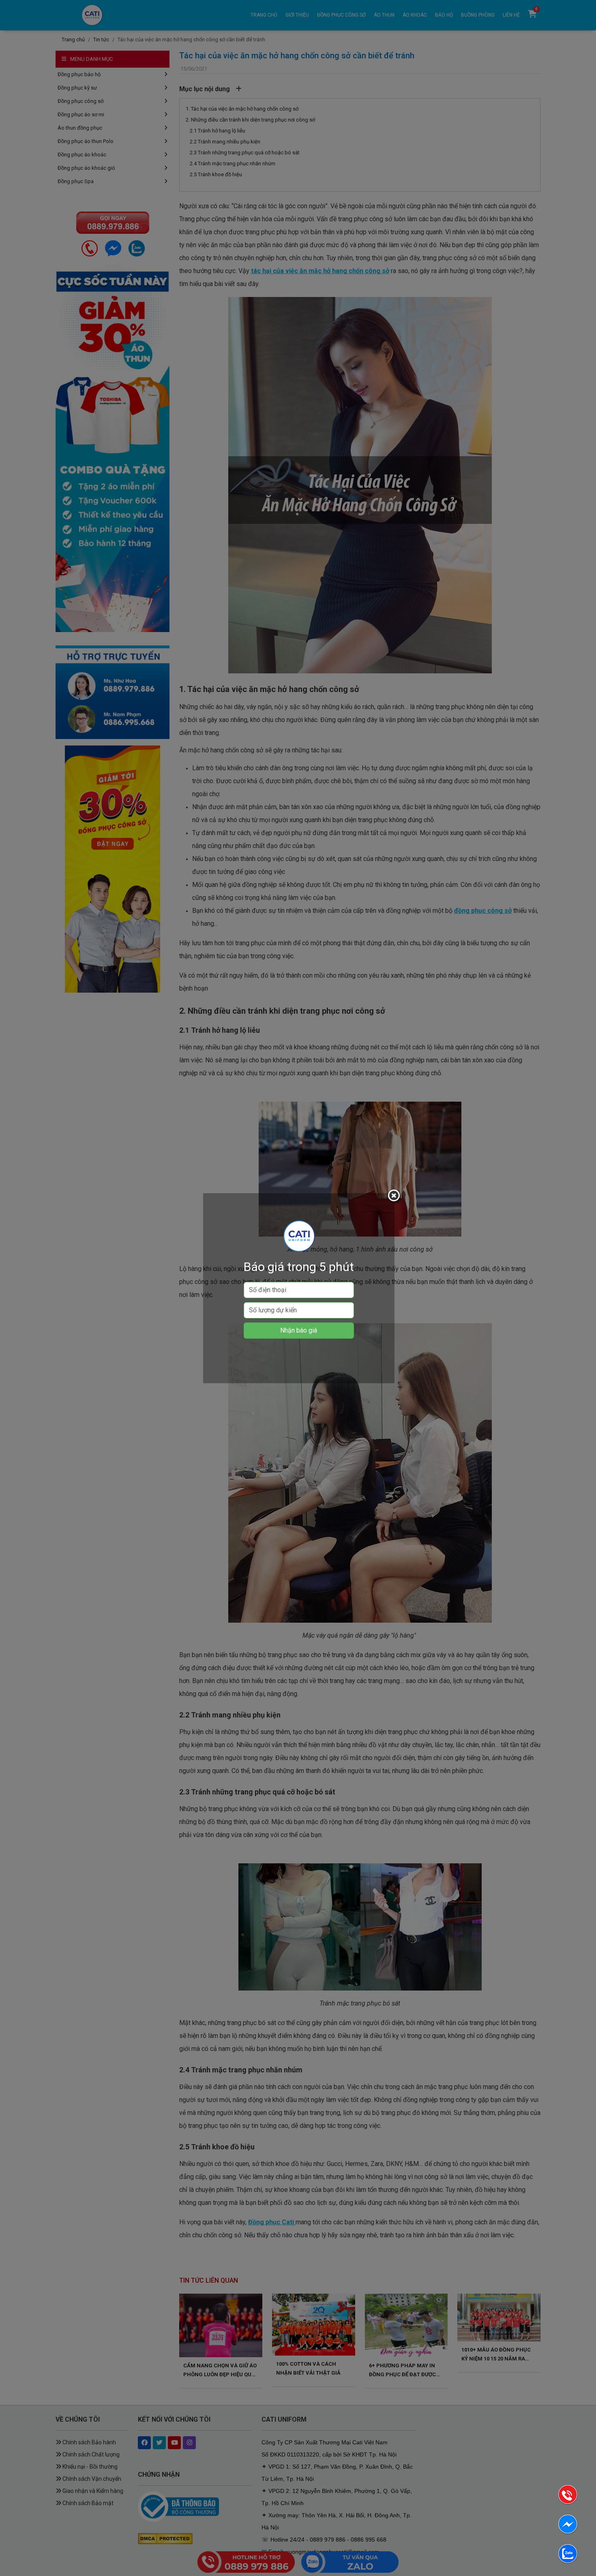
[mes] (568, 2526)
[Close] (395, 1197)
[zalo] (568, 2555)
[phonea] (568, 2496)
